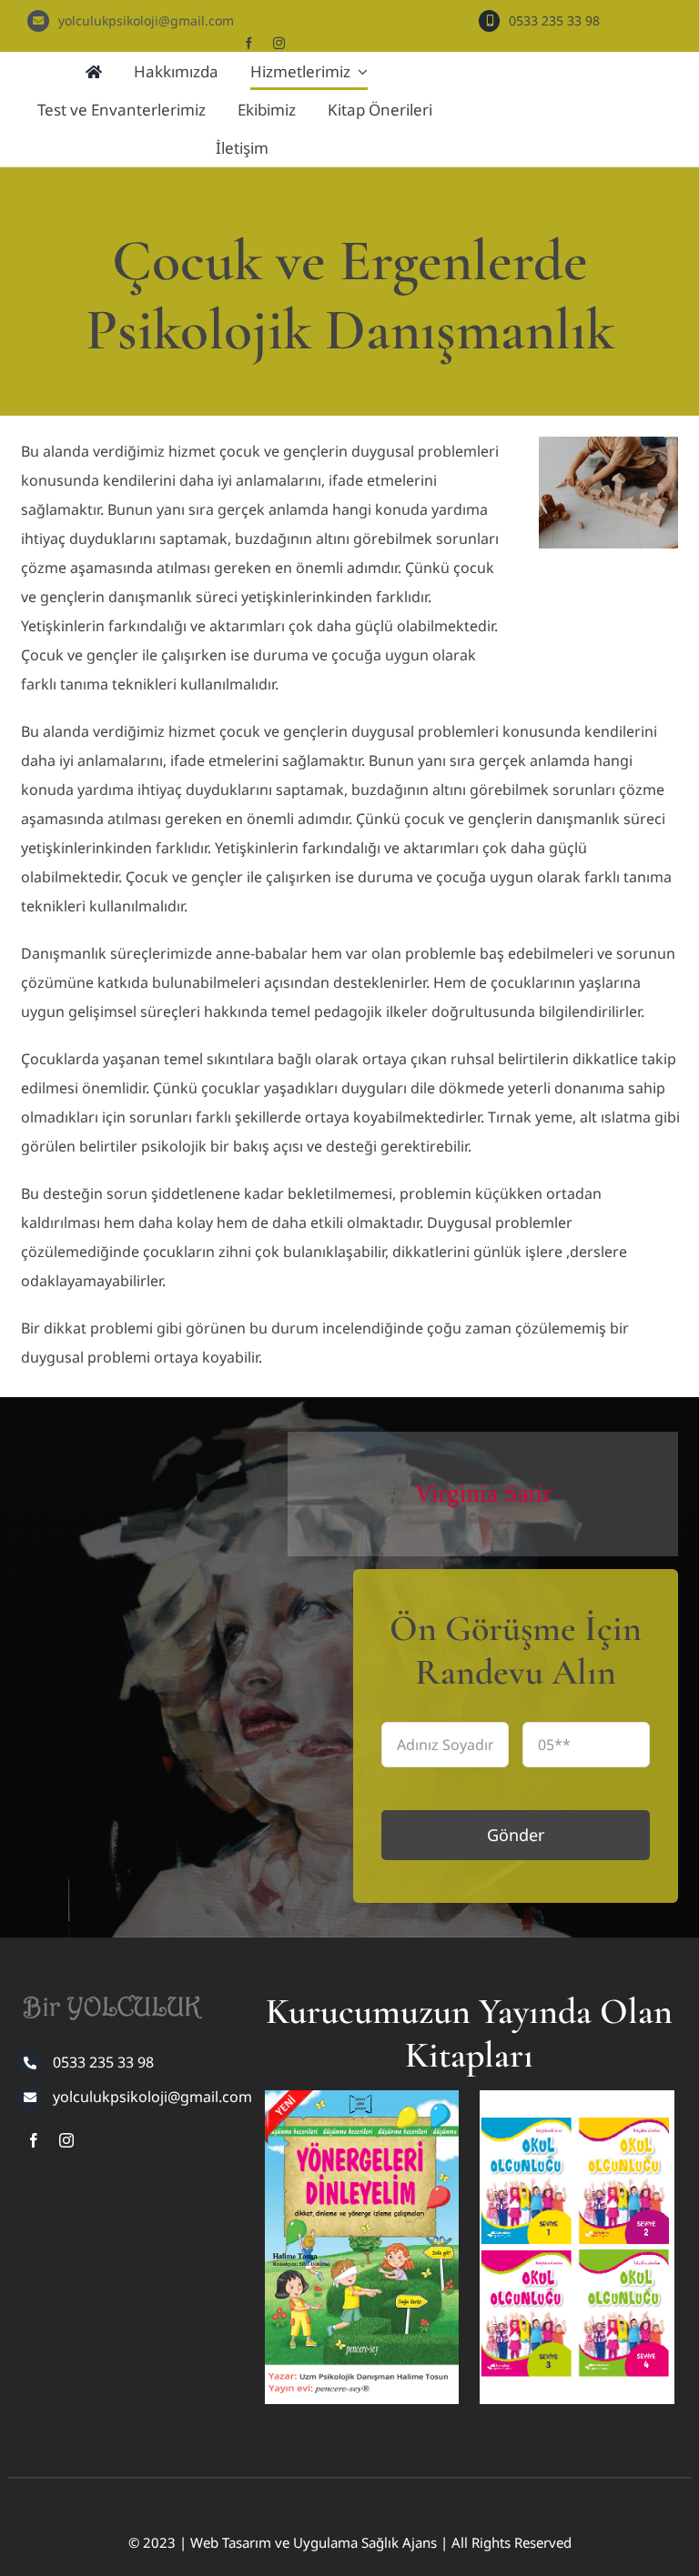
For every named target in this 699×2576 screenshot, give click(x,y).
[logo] (110, 1989)
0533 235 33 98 (554, 20)
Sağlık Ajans (399, 2542)
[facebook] (249, 43)
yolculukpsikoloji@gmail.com (146, 20)
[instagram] (279, 43)
